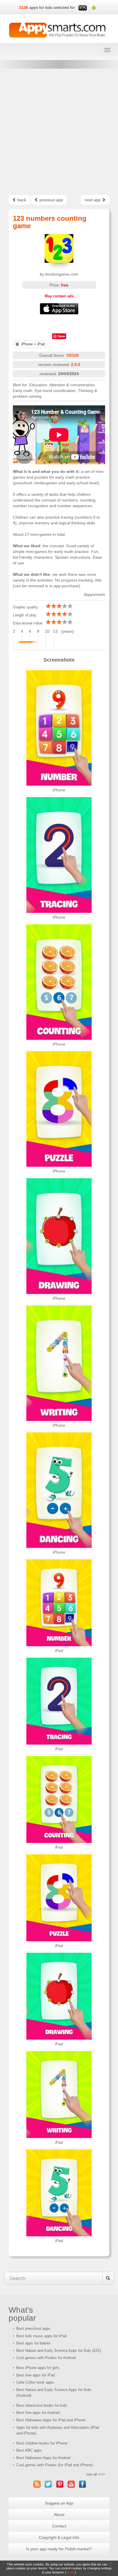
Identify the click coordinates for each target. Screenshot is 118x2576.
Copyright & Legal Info (59, 2537)
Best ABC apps (29, 2450)
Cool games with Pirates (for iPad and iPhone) (55, 2465)
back (21, 200)
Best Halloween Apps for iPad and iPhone (51, 2420)
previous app (51, 200)
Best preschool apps (33, 2329)
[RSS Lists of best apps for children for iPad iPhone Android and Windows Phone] (37, 2484)
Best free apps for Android (38, 2413)
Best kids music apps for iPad (41, 2336)
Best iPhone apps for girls (38, 2368)
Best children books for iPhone (42, 2443)
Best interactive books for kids (42, 2405)
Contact (59, 2526)
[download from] (59, 309)
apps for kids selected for (52, 7)
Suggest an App (59, 2503)
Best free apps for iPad (36, 2375)
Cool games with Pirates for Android (46, 2358)
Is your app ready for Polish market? (59, 2549)
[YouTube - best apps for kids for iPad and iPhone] (71, 2484)
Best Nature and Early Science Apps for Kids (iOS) (59, 2351)
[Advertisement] (59, 132)
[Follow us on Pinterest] (60, 2484)
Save (61, 336)
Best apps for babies (34, 2343)
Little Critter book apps (35, 2382)
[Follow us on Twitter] (48, 2484)
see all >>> (96, 2474)
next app (93, 200)
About (59, 2515)
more (71, 2572)
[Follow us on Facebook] (83, 2484)
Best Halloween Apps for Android (43, 2458)
